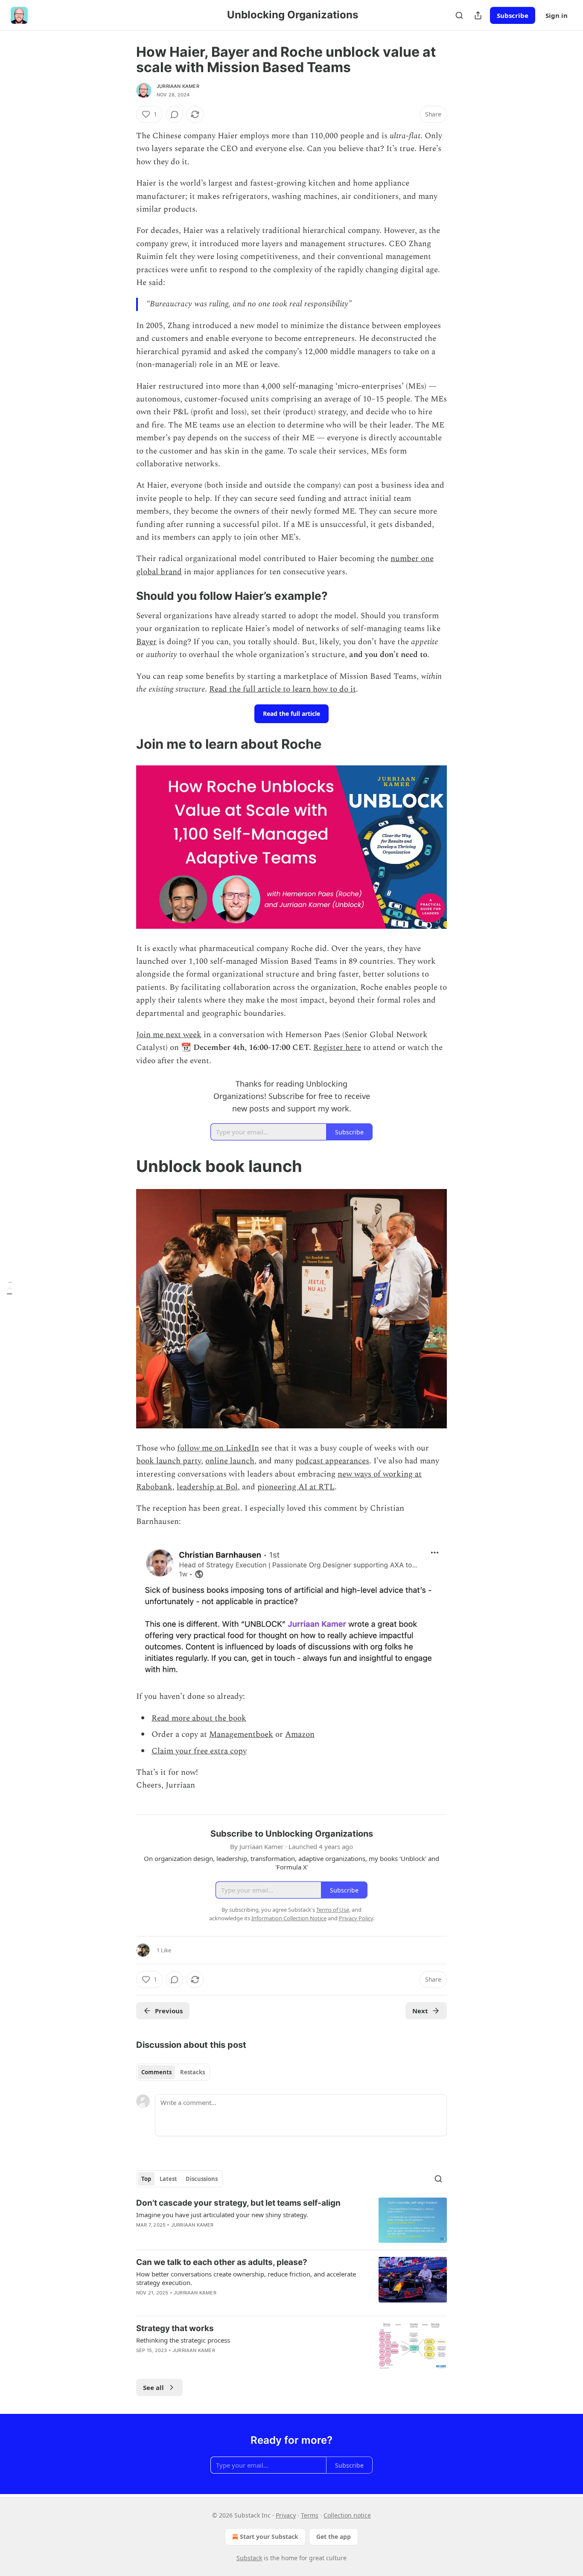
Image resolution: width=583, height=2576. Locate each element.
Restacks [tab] (192, 2072)
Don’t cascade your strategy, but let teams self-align (238, 2203)
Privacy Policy (356, 1918)
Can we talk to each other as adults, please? (222, 2262)
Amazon (300, 1734)
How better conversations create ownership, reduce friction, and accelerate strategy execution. (246, 2278)
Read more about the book (199, 1718)
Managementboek (241, 1734)
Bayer (146, 642)
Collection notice (347, 2515)
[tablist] (173, 2072)
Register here (337, 1048)
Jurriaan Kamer (178, 86)
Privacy (286, 2515)
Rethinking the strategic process (183, 2340)
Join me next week (169, 1035)
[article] (291, 2220)
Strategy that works (175, 2328)
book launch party (169, 1461)
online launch (230, 1461)
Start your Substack (269, 2537)
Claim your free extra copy (199, 1751)
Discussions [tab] (202, 2179)
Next (420, 2011)
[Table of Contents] (9, 1288)
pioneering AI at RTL (296, 1487)
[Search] (459, 15)
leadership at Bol (207, 1487)
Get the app (334, 2537)
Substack (249, 2558)
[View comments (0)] (175, 114)
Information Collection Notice (289, 1918)
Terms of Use (333, 1910)
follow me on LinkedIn (218, 1448)
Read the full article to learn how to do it (283, 689)
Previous (169, 2011)
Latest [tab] (168, 2179)
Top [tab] (146, 2179)
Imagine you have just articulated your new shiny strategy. (222, 2215)
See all (153, 2387)
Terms (310, 2515)
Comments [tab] (156, 2072)
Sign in (557, 15)
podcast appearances (332, 1461)
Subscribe (513, 15)
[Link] (124, 596)
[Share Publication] (478, 15)
